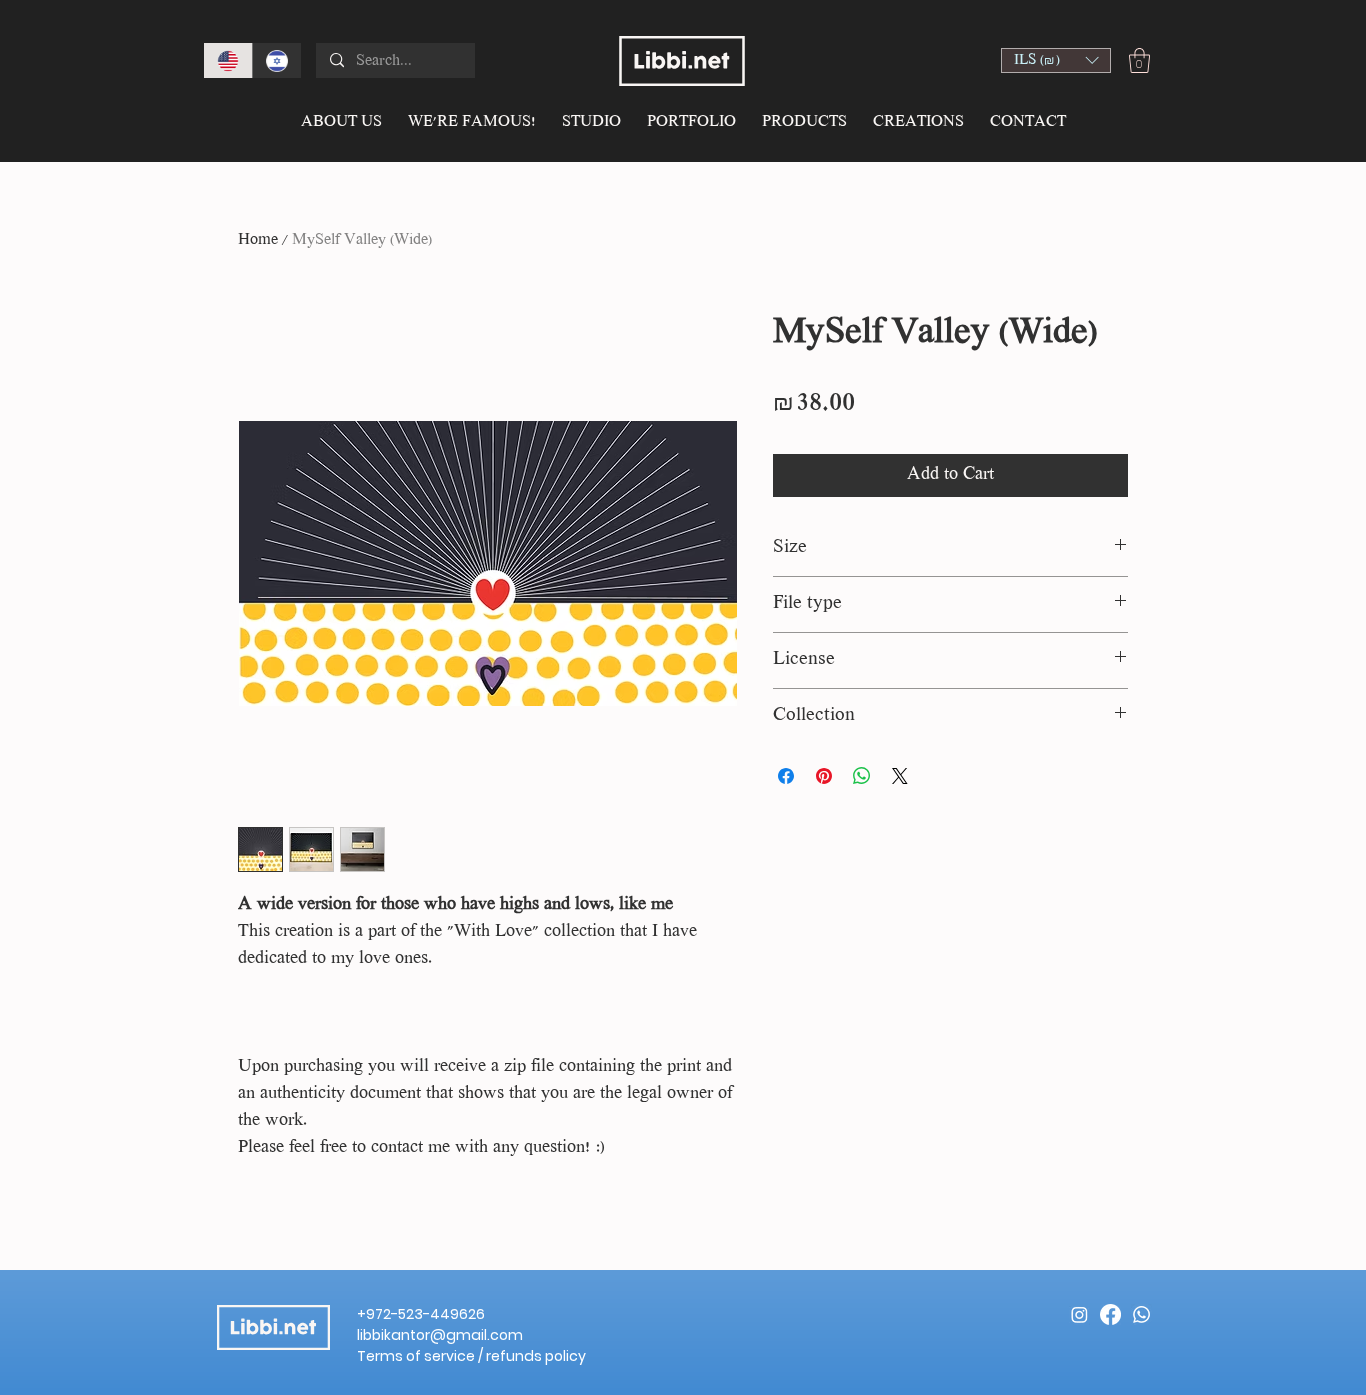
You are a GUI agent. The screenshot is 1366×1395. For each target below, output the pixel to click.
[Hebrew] (276, 60)
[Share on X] (900, 776)
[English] (228, 60)
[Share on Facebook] (786, 776)
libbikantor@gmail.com (440, 1335)
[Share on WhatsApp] (862, 776)
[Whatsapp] (1141, 1314)
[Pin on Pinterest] (824, 776)
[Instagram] (1079, 1314)
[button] (1056, 60)
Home (258, 240)
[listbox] (1056, 60)
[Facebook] (1110, 1314)
